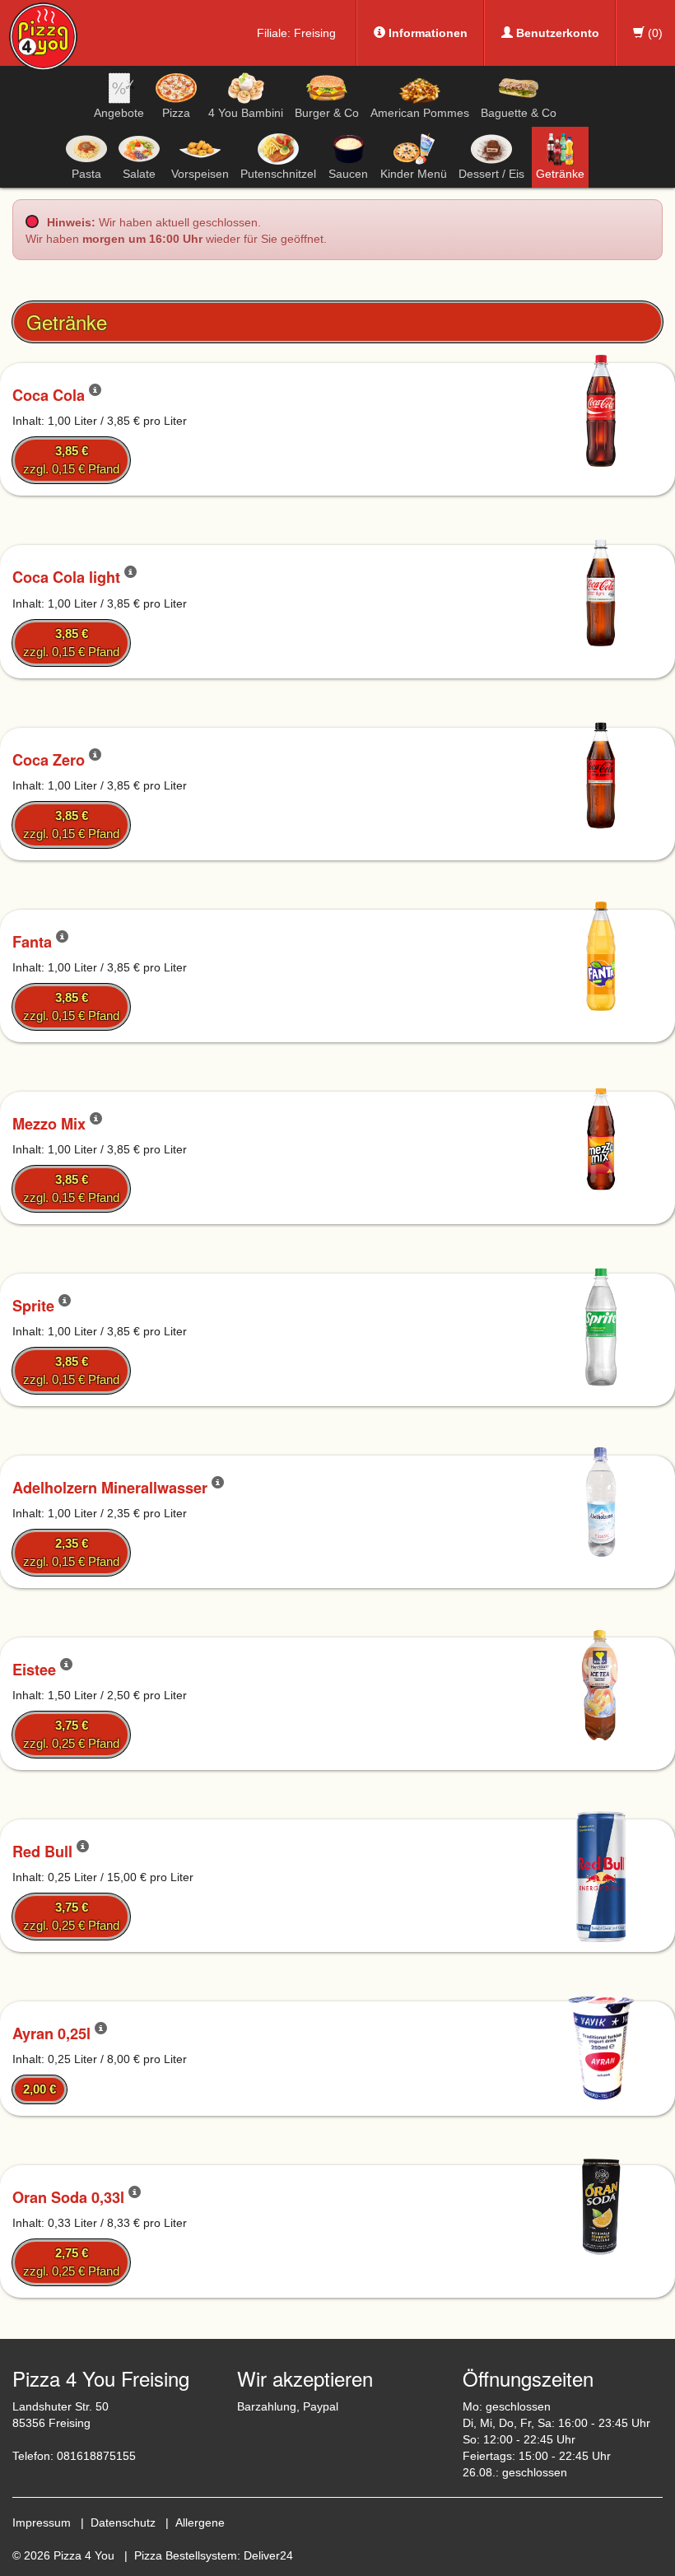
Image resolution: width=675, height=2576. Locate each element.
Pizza (176, 113)
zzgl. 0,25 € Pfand (71, 1734)
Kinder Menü (414, 174)
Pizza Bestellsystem (186, 2555)
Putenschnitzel (278, 174)
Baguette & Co (519, 113)
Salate (139, 174)
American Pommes (420, 113)
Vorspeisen (200, 174)
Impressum (42, 2522)
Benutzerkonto (556, 33)
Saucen (348, 174)
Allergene (200, 2522)
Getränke (560, 174)
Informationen (426, 33)
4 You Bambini (246, 113)
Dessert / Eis (491, 174)
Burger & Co (327, 113)
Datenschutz (123, 2522)
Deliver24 (268, 2555)
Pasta (86, 174)
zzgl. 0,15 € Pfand (71, 460)
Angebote (119, 113)
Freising (315, 33)
